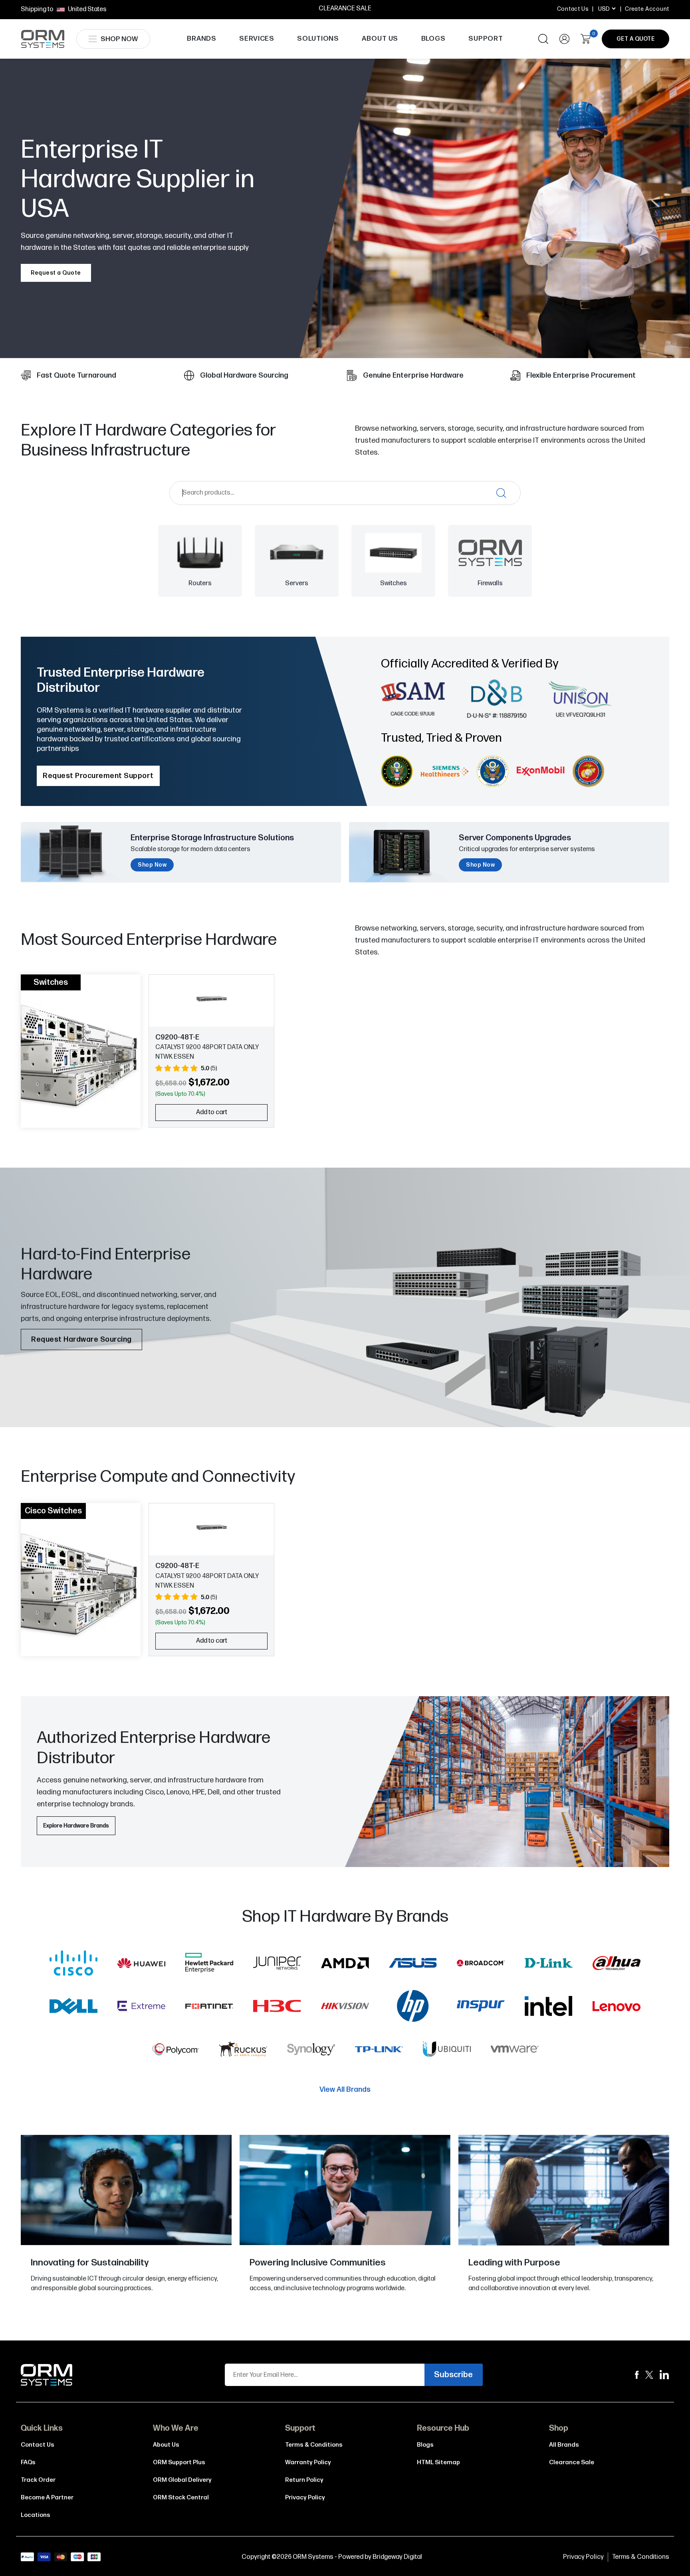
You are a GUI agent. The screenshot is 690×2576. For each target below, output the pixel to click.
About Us (166, 2445)
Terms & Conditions (314, 2445)
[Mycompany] (664, 2375)
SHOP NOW (119, 39)
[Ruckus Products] (243, 2051)
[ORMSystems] (649, 2375)
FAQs (28, 2462)
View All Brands (345, 2090)
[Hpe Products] (209, 1964)
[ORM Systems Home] (43, 39)
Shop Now (152, 865)
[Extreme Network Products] (141, 2008)
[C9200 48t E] (211, 999)
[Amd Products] (345, 1964)
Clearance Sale (572, 2462)
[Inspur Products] (481, 2008)
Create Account (647, 9)
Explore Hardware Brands (76, 1826)
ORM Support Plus (179, 2462)
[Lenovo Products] (617, 2008)
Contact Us (573, 9)
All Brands (564, 2445)
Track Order (38, 2480)
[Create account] (564, 39)
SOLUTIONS (318, 39)
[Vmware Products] (515, 2051)
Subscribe (453, 2375)
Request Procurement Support (98, 776)
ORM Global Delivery (182, 2480)
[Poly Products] (175, 2051)
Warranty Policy (308, 2462)
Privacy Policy (305, 2498)
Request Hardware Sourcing (81, 1339)
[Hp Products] (413, 2008)
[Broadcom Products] (481, 1964)
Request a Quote (56, 273)
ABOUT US (380, 39)
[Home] (47, 2375)
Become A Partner (47, 2498)
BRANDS (202, 39)
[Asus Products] (413, 1964)
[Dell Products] (73, 2008)
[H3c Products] (277, 2008)
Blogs (425, 2445)
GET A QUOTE (636, 39)
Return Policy (304, 2480)
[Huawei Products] (141, 1964)
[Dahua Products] (617, 1964)
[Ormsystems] (637, 2375)
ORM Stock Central (181, 2498)
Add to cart (212, 1112)
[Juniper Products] (277, 1964)
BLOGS (433, 39)
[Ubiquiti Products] (447, 2051)
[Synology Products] (311, 2051)
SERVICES (257, 39)
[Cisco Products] (73, 1964)
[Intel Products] (549, 2008)
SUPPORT (486, 39)
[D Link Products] (549, 1964)
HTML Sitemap (438, 2462)
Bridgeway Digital (397, 2557)
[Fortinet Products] (209, 2008)
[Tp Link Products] (379, 2051)
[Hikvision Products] (345, 2008)
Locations (36, 2515)
